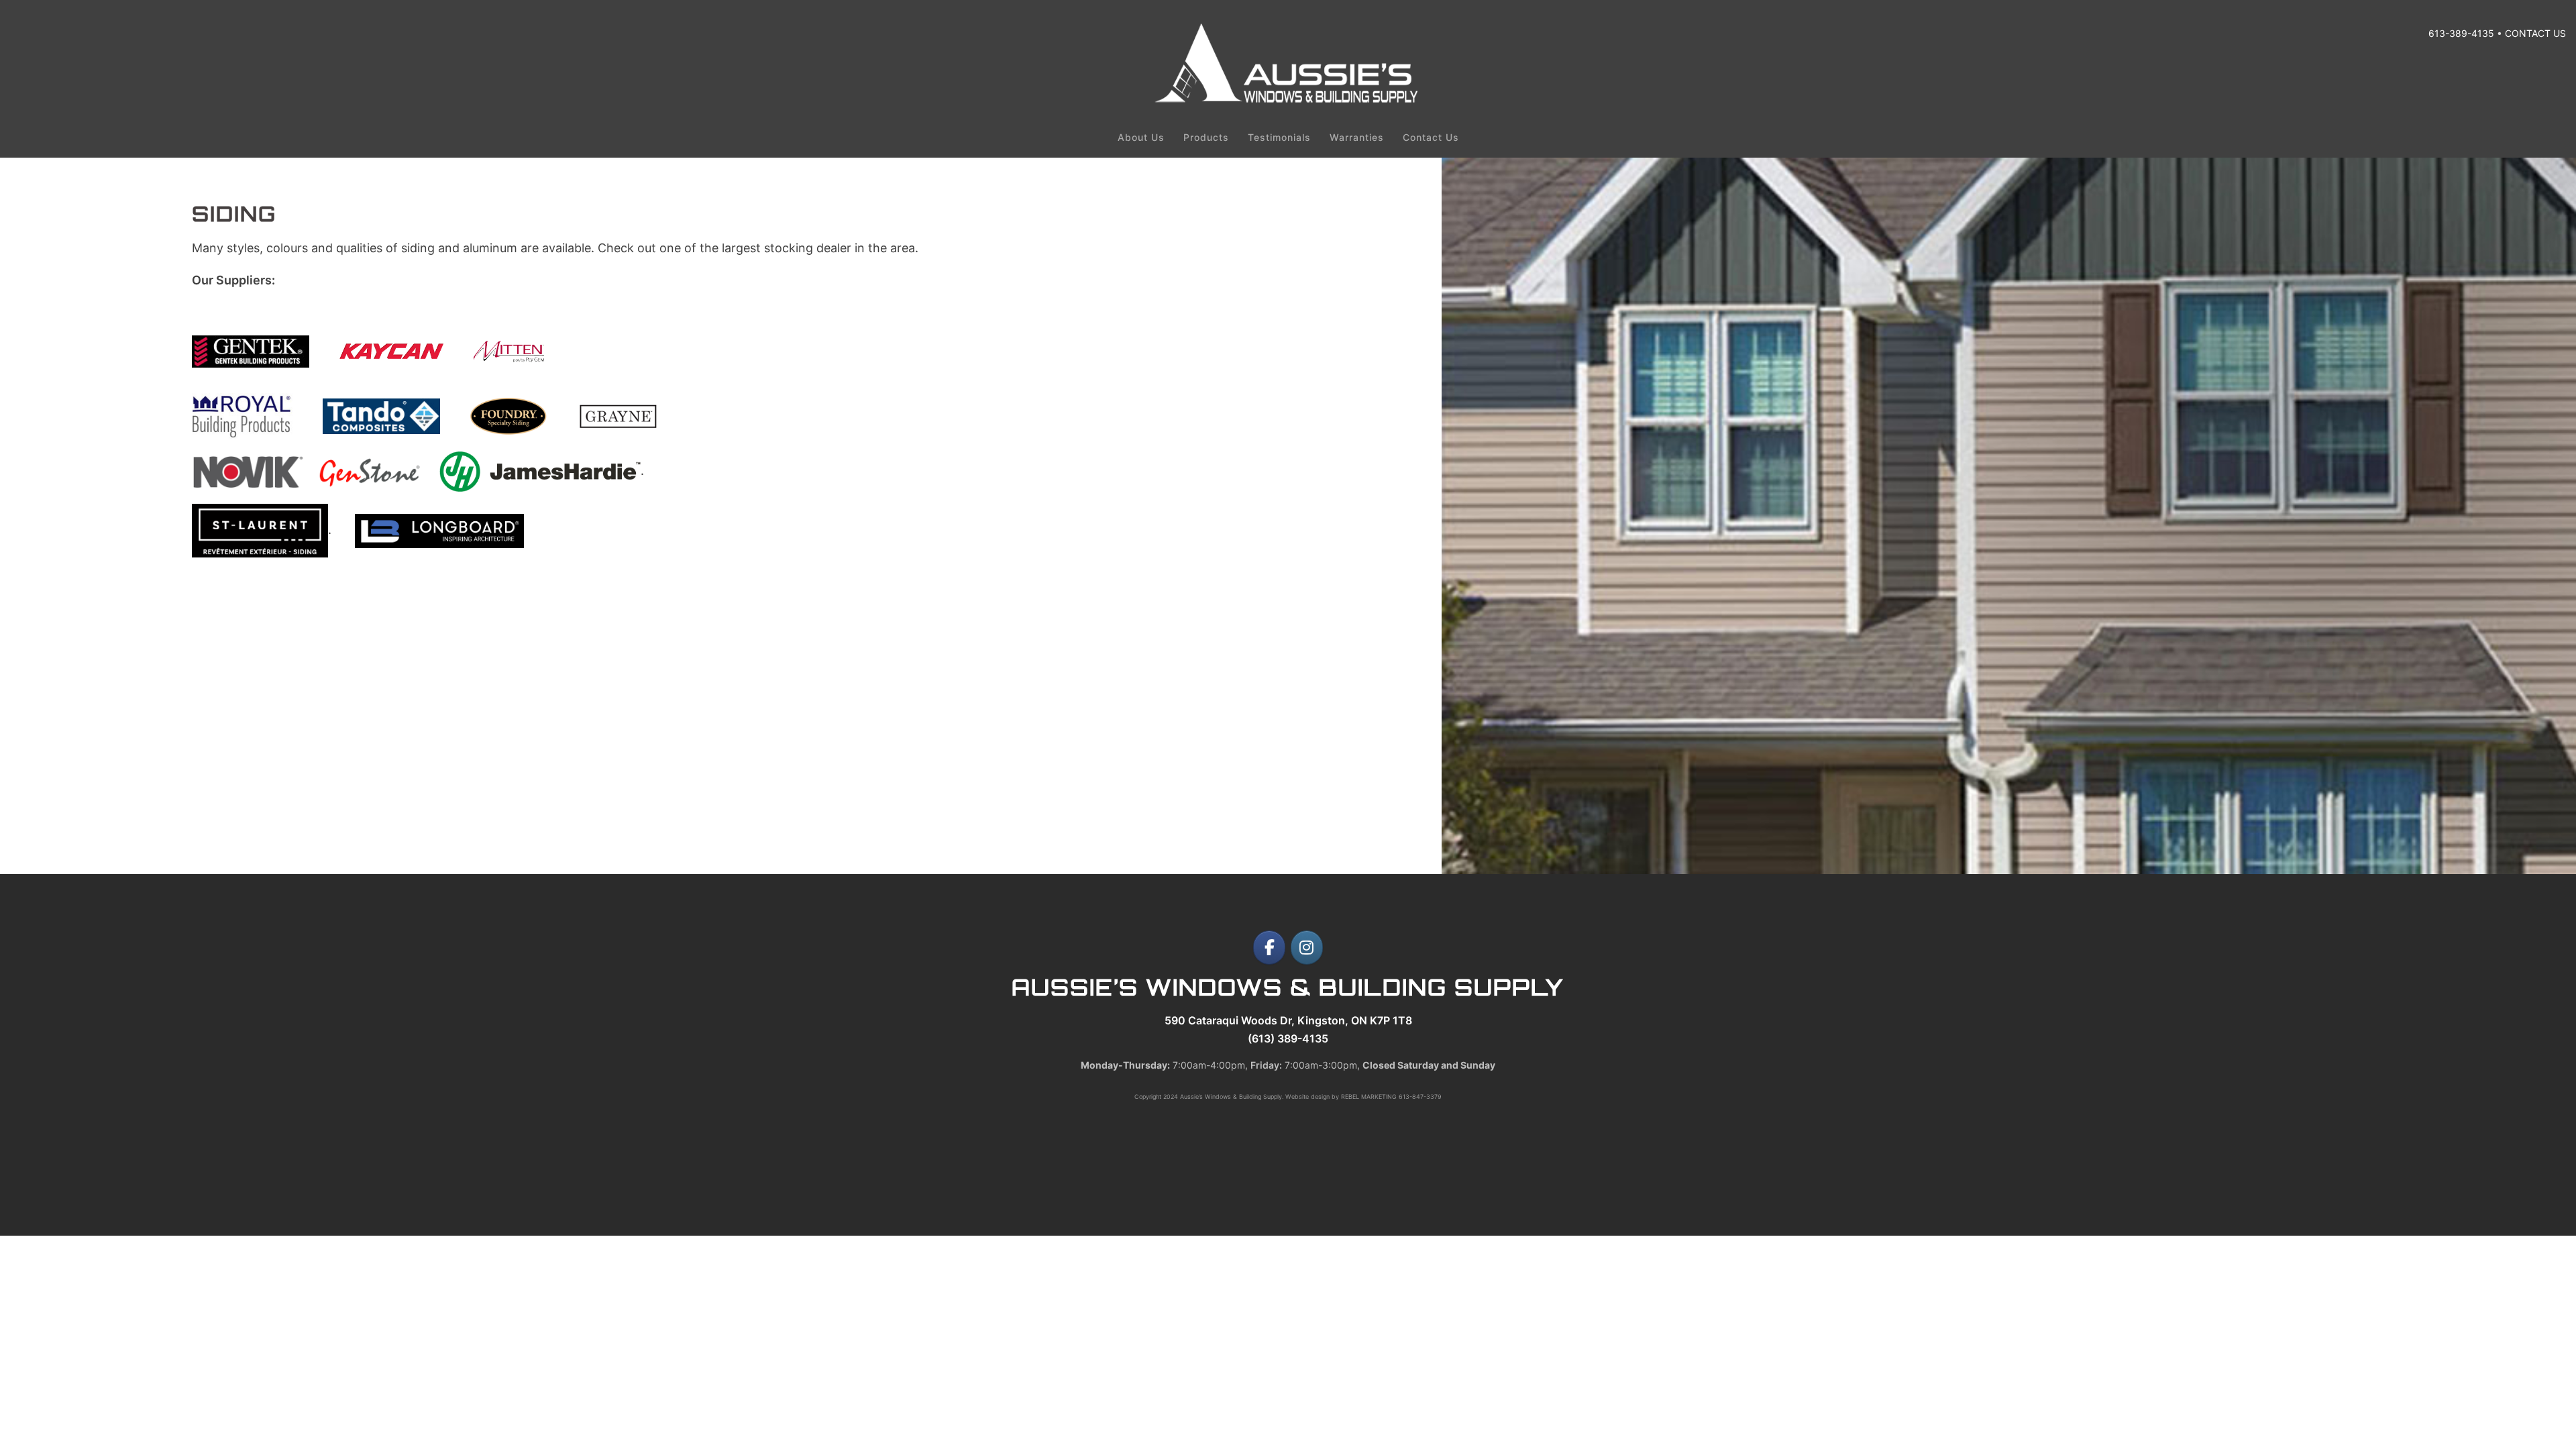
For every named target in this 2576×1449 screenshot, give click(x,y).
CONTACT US (2535, 33)
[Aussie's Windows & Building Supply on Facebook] (1269, 948)
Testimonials (1279, 137)
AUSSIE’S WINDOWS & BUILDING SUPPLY (1288, 987)
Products (1206, 137)
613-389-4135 (2461, 33)
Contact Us (1431, 137)
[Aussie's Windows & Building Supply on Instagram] (1307, 948)
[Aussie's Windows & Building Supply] (1288, 100)
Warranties (1357, 137)
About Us (1141, 137)
